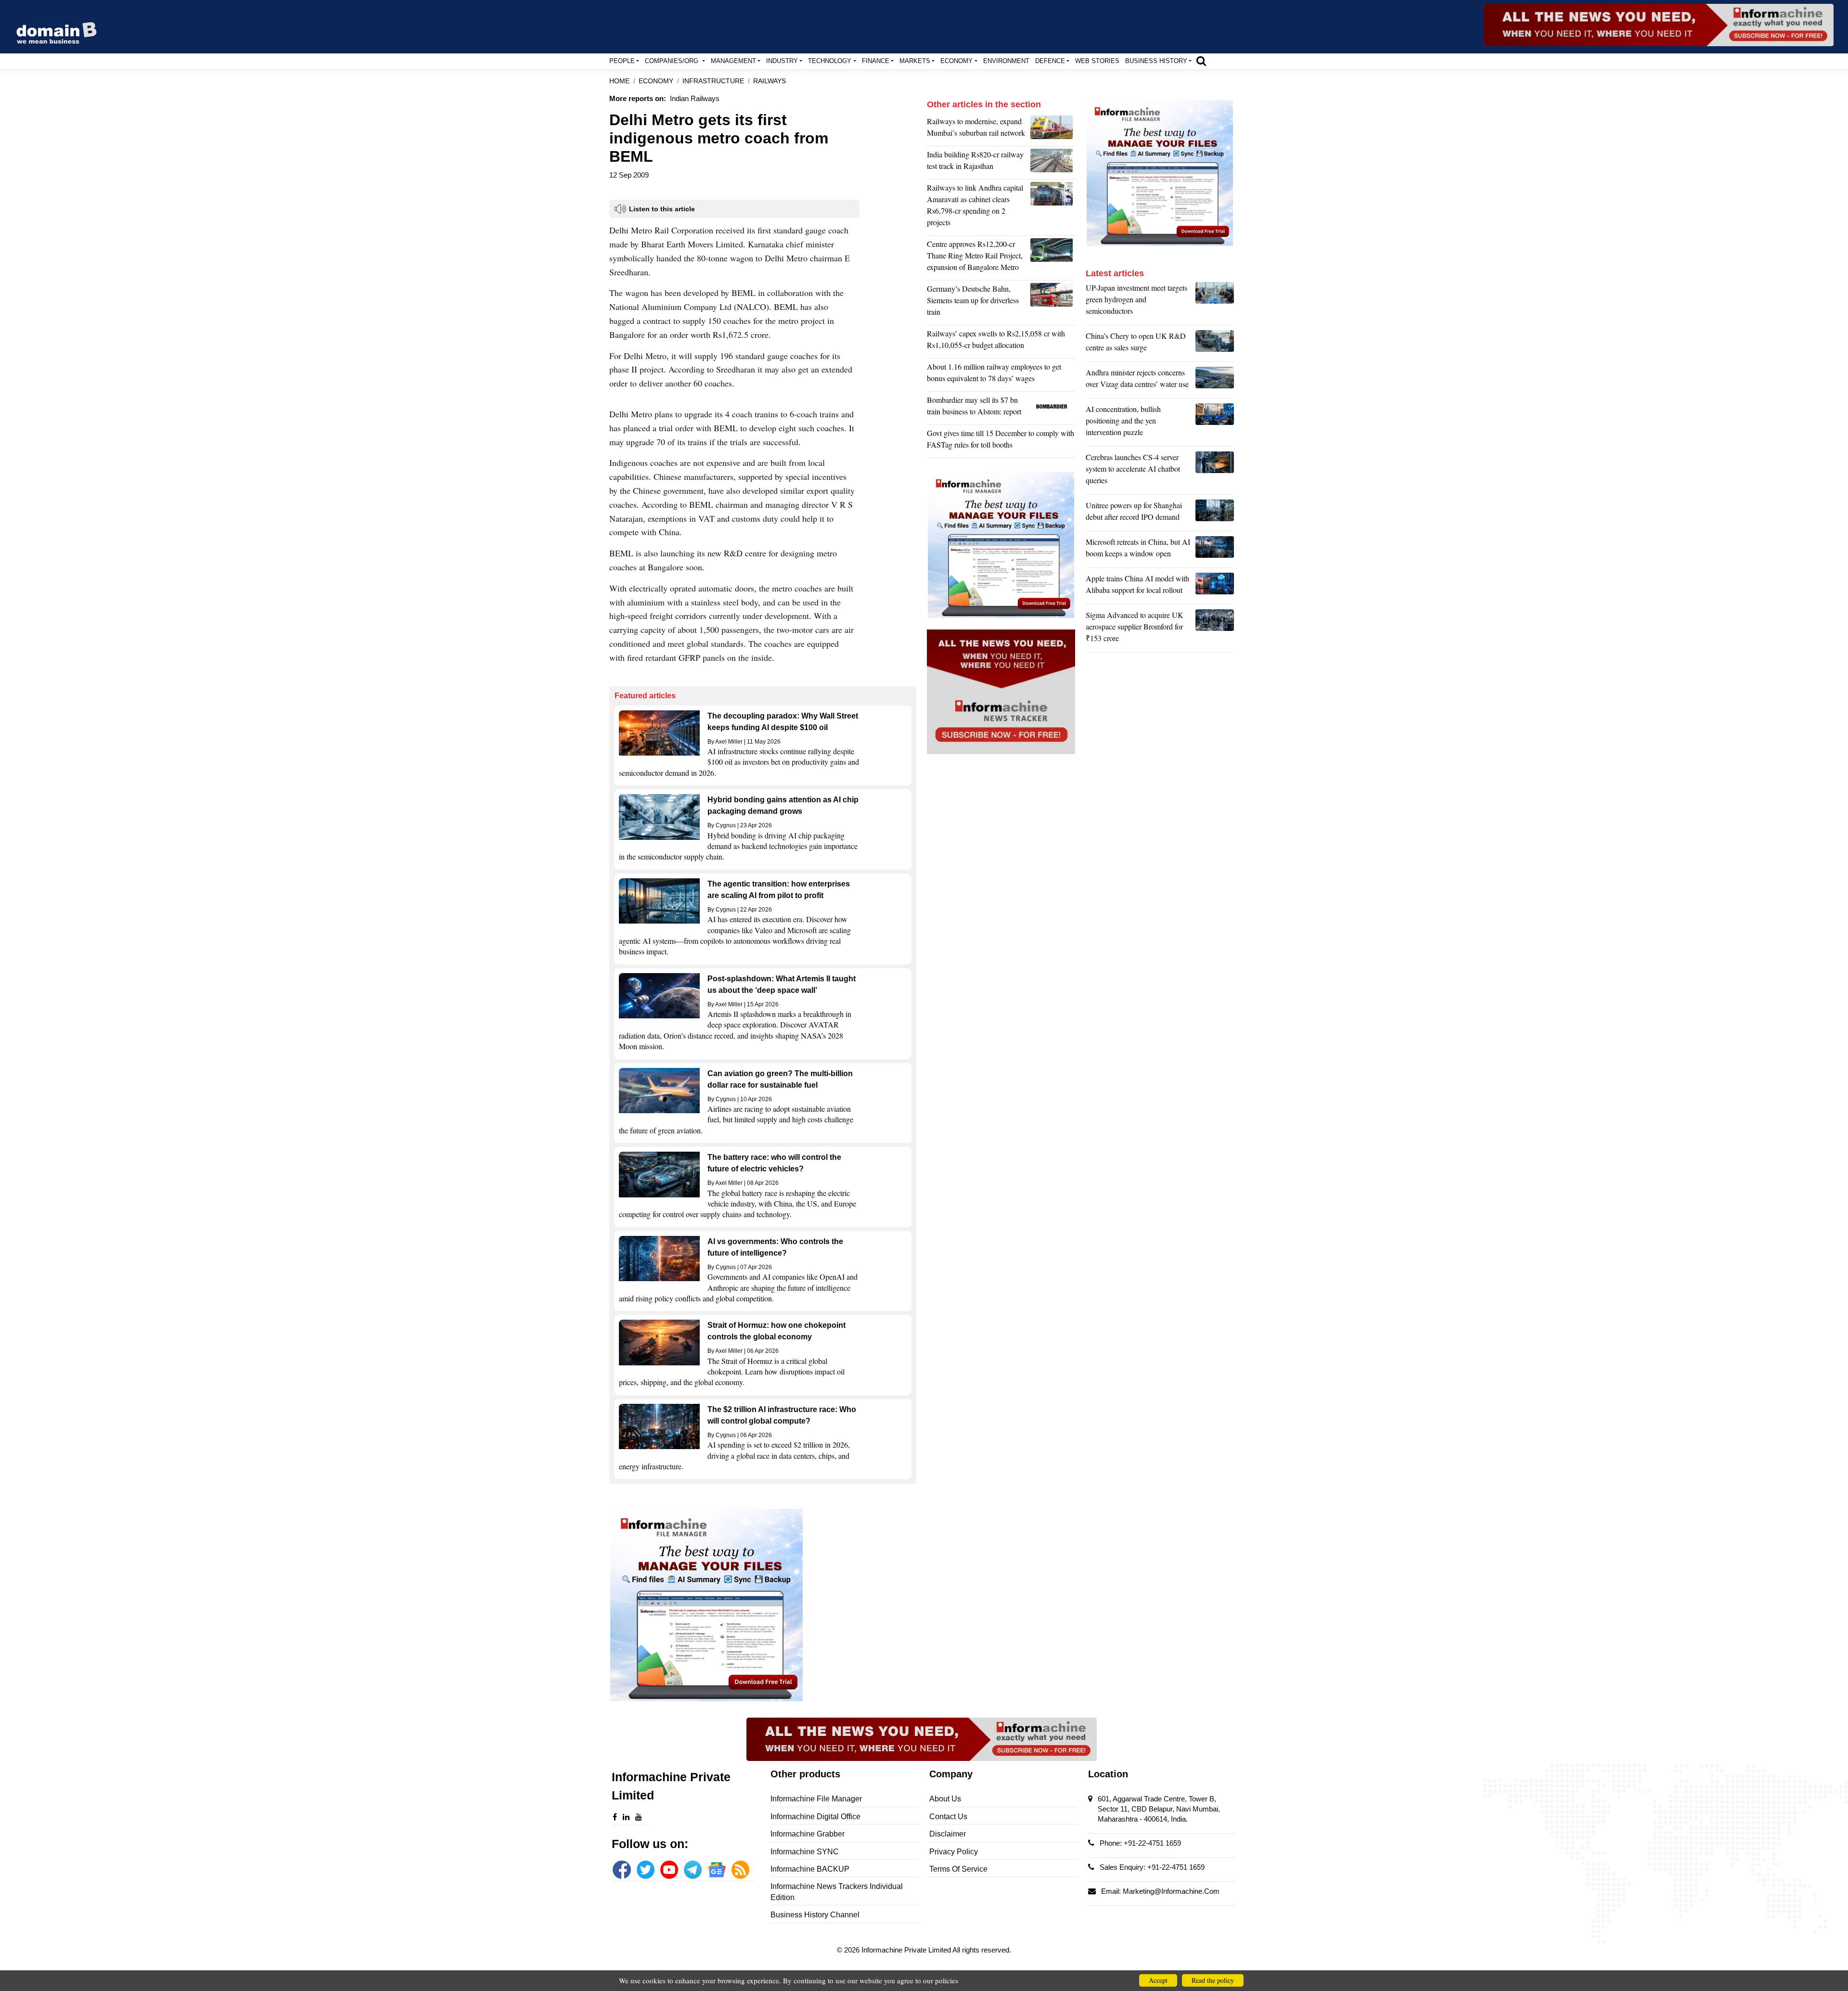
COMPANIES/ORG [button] (673, 61)
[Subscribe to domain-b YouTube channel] (669, 1869)
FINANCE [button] (876, 61)
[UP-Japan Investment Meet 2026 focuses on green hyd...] (1215, 302)
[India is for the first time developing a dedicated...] (1053, 163)
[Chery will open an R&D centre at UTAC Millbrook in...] (1215, 344)
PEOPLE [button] (622, 61)
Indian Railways (695, 98)
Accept (1158, 1980)
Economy (656, 81)
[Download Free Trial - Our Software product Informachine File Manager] (763, 1605)
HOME (619, 81)
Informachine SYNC (805, 1852)
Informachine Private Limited (907, 1950)
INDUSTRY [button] (782, 61)
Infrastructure (713, 81)
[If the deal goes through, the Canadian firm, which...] (1053, 408)
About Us (945, 1799)
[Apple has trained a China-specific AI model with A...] (1215, 587)
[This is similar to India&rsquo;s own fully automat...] (1053, 303)
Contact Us (948, 1817)
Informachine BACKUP (810, 1869)
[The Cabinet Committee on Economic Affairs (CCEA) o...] (1053, 207)
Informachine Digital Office (815, 1817)
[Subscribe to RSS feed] (740, 1869)
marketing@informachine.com (1171, 1891)
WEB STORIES (1097, 61)
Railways (770, 81)
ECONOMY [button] (956, 61)
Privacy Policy (954, 1852)
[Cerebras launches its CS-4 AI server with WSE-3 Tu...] (1215, 471)
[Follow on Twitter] (646, 1869)
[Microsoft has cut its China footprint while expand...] (1215, 550)
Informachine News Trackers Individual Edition (837, 1892)
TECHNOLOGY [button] (830, 61)
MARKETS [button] (915, 61)
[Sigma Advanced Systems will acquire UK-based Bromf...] (1215, 629)
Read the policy (1213, 1980)
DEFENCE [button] (1050, 61)
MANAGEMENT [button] (733, 61)
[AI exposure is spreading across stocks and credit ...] (1215, 423)
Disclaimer (948, 1834)
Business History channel (815, 1915)
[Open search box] (1201, 61)
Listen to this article (662, 209)
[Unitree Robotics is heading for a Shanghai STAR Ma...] (1215, 514)
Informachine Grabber (808, 1834)
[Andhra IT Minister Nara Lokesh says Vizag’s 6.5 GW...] (1215, 381)
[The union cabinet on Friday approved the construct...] (1053, 258)
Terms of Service (958, 1869)
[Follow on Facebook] (622, 1869)
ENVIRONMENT (1006, 61)
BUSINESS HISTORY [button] (1156, 61)
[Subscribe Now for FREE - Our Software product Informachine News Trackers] (1659, 25)
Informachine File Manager (816, 1799)
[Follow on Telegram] (693, 1869)
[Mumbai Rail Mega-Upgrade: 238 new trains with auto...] (1053, 129)
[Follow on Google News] (716, 1869)
